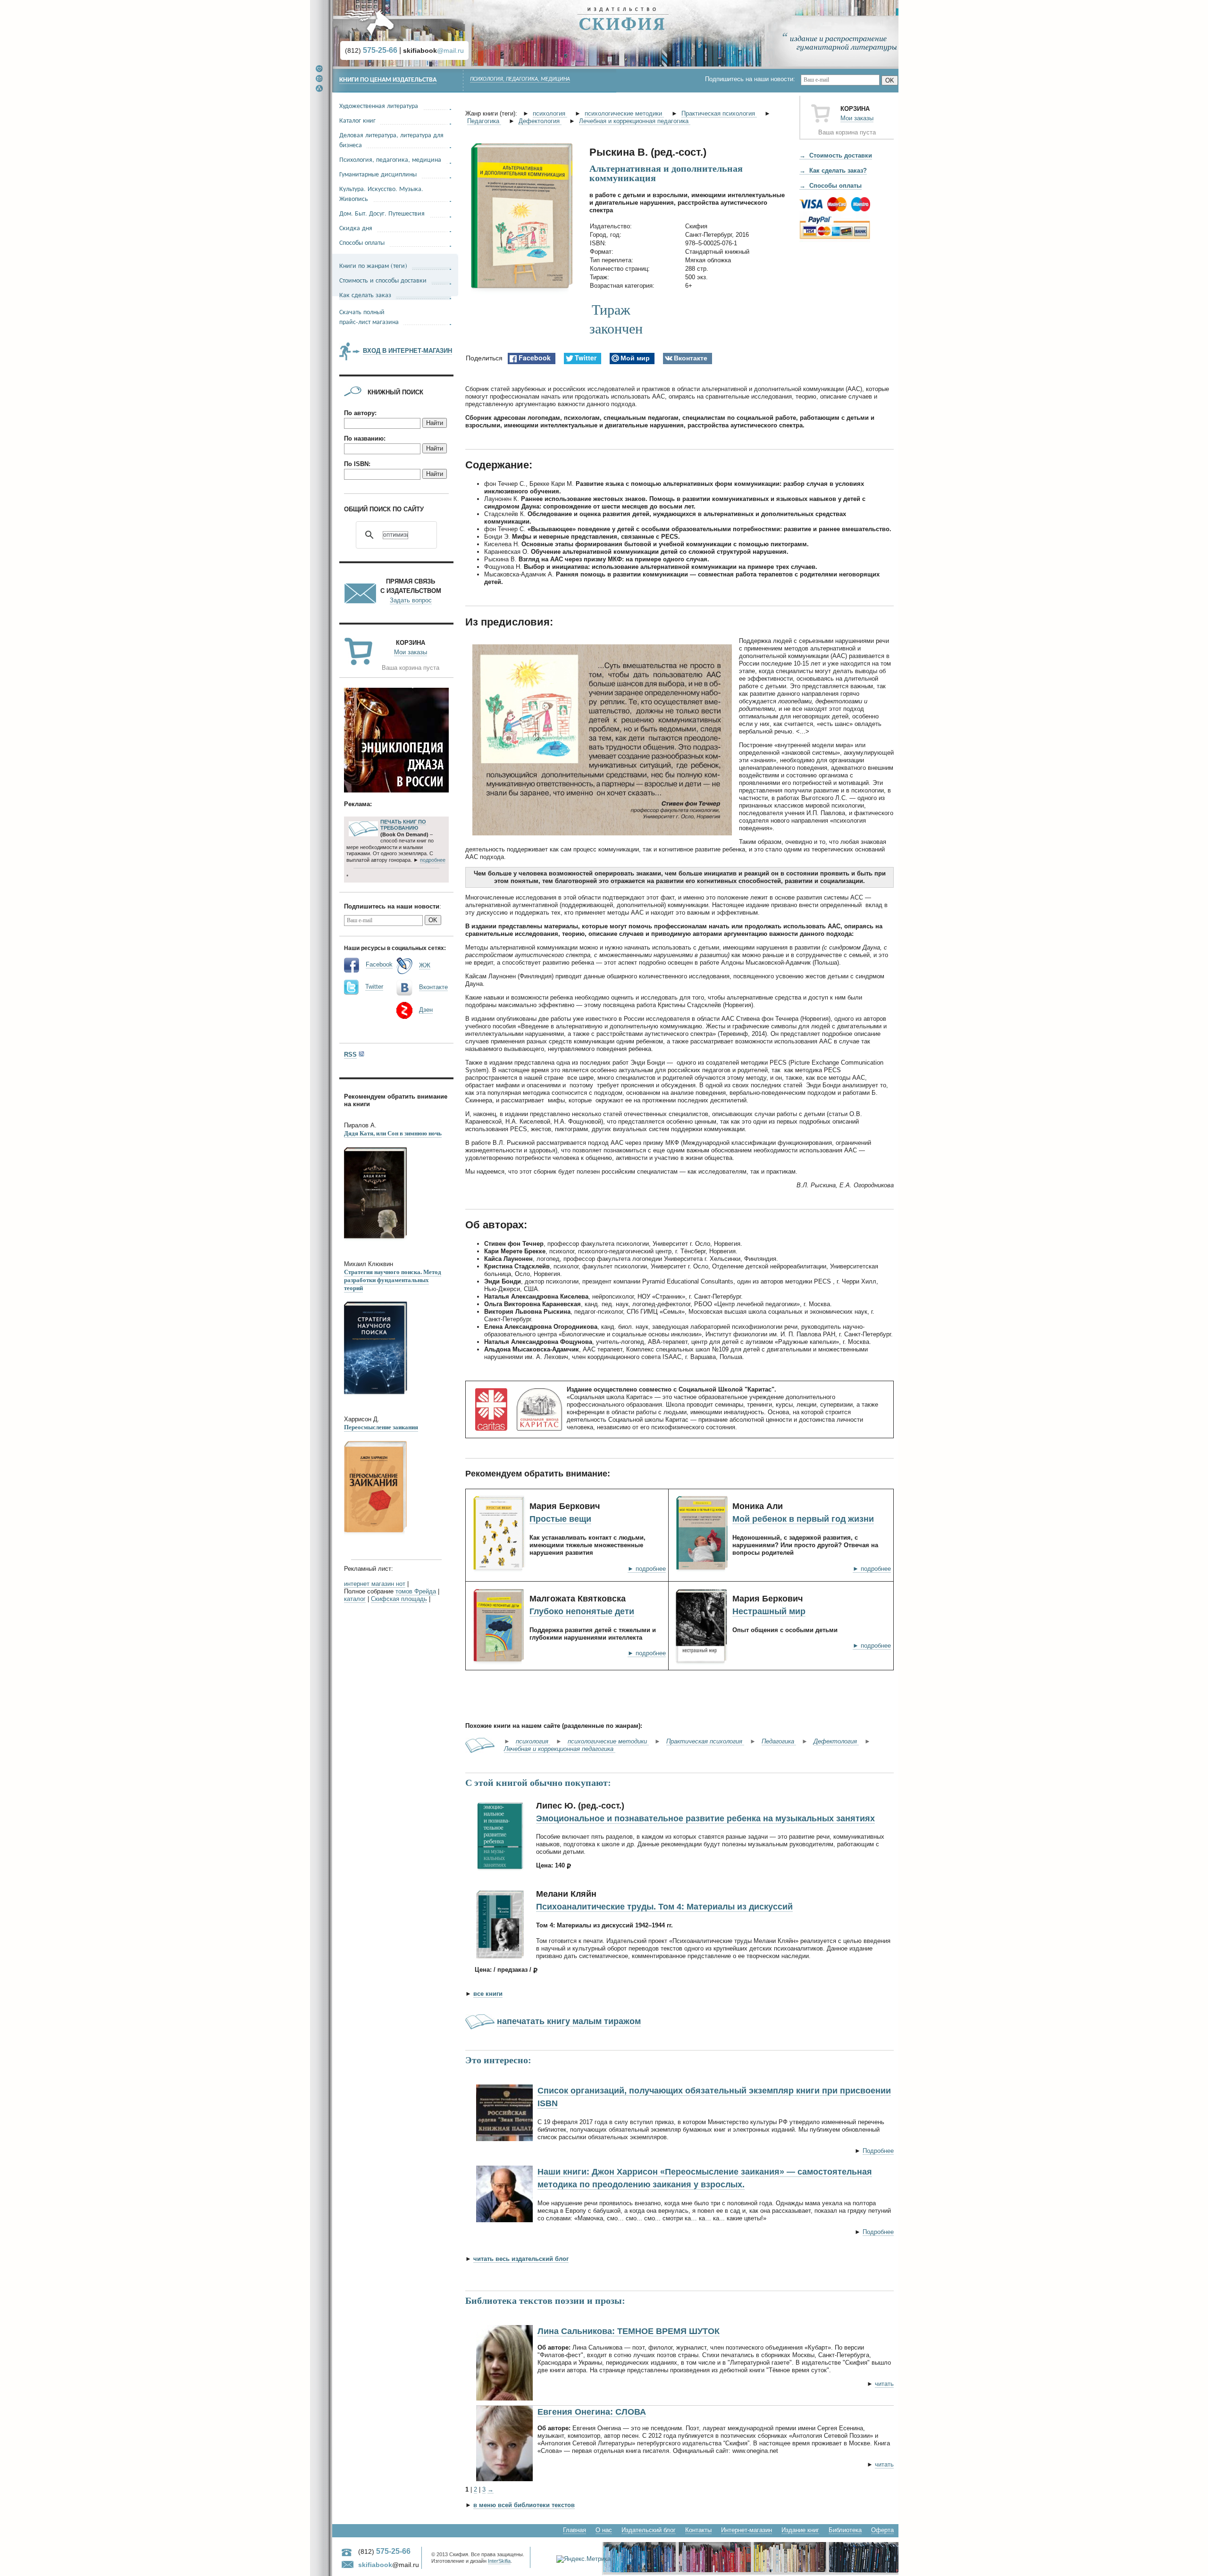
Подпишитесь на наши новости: (753, 79)
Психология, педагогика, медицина (520, 79)
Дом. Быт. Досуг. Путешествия (382, 213)
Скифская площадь (399, 1599)
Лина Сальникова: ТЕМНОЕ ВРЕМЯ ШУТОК (629, 2331)
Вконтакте (433, 987)
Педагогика (484, 121)
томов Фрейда (416, 1591)
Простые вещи (560, 1519)
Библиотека (845, 2530)
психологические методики (624, 113)
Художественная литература (379, 105)
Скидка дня (356, 228)
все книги (488, 1994)
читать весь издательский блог (521, 2259)
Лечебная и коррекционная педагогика (635, 121)
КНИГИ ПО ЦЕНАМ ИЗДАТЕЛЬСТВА (388, 80)
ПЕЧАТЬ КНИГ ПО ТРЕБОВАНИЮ (403, 825)
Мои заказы (857, 118)
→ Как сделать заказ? (833, 171)
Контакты (698, 2530)
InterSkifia (499, 2561)
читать (884, 2384)
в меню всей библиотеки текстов (524, 2505)
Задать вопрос (411, 600)
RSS (350, 1055)
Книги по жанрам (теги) (373, 265)
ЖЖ (425, 965)
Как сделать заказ (365, 295)
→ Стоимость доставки (836, 155)
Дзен (426, 1010)
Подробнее (878, 2151)
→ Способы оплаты (830, 186)
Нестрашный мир (769, 1611)
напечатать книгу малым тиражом (569, 2021)
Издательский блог (649, 2530)
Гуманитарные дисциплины (378, 174)
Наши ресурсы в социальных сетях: (395, 948)
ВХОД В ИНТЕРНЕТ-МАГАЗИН (407, 351)
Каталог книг (357, 120)
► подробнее (647, 1569)
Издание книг (800, 2530)
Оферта (882, 2530)
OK (890, 80)
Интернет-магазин (747, 2530)
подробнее (433, 860)
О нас (604, 2530)
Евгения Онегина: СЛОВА (592, 2412)
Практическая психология (719, 113)
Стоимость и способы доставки (383, 280)
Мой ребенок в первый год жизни (803, 1519)
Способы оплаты (362, 242)
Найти (435, 423)
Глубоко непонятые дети (582, 1611)
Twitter (374, 987)
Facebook (379, 964)
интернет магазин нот (375, 1584)
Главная (575, 2530)
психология (550, 113)
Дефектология (540, 121)
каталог (355, 1599)
